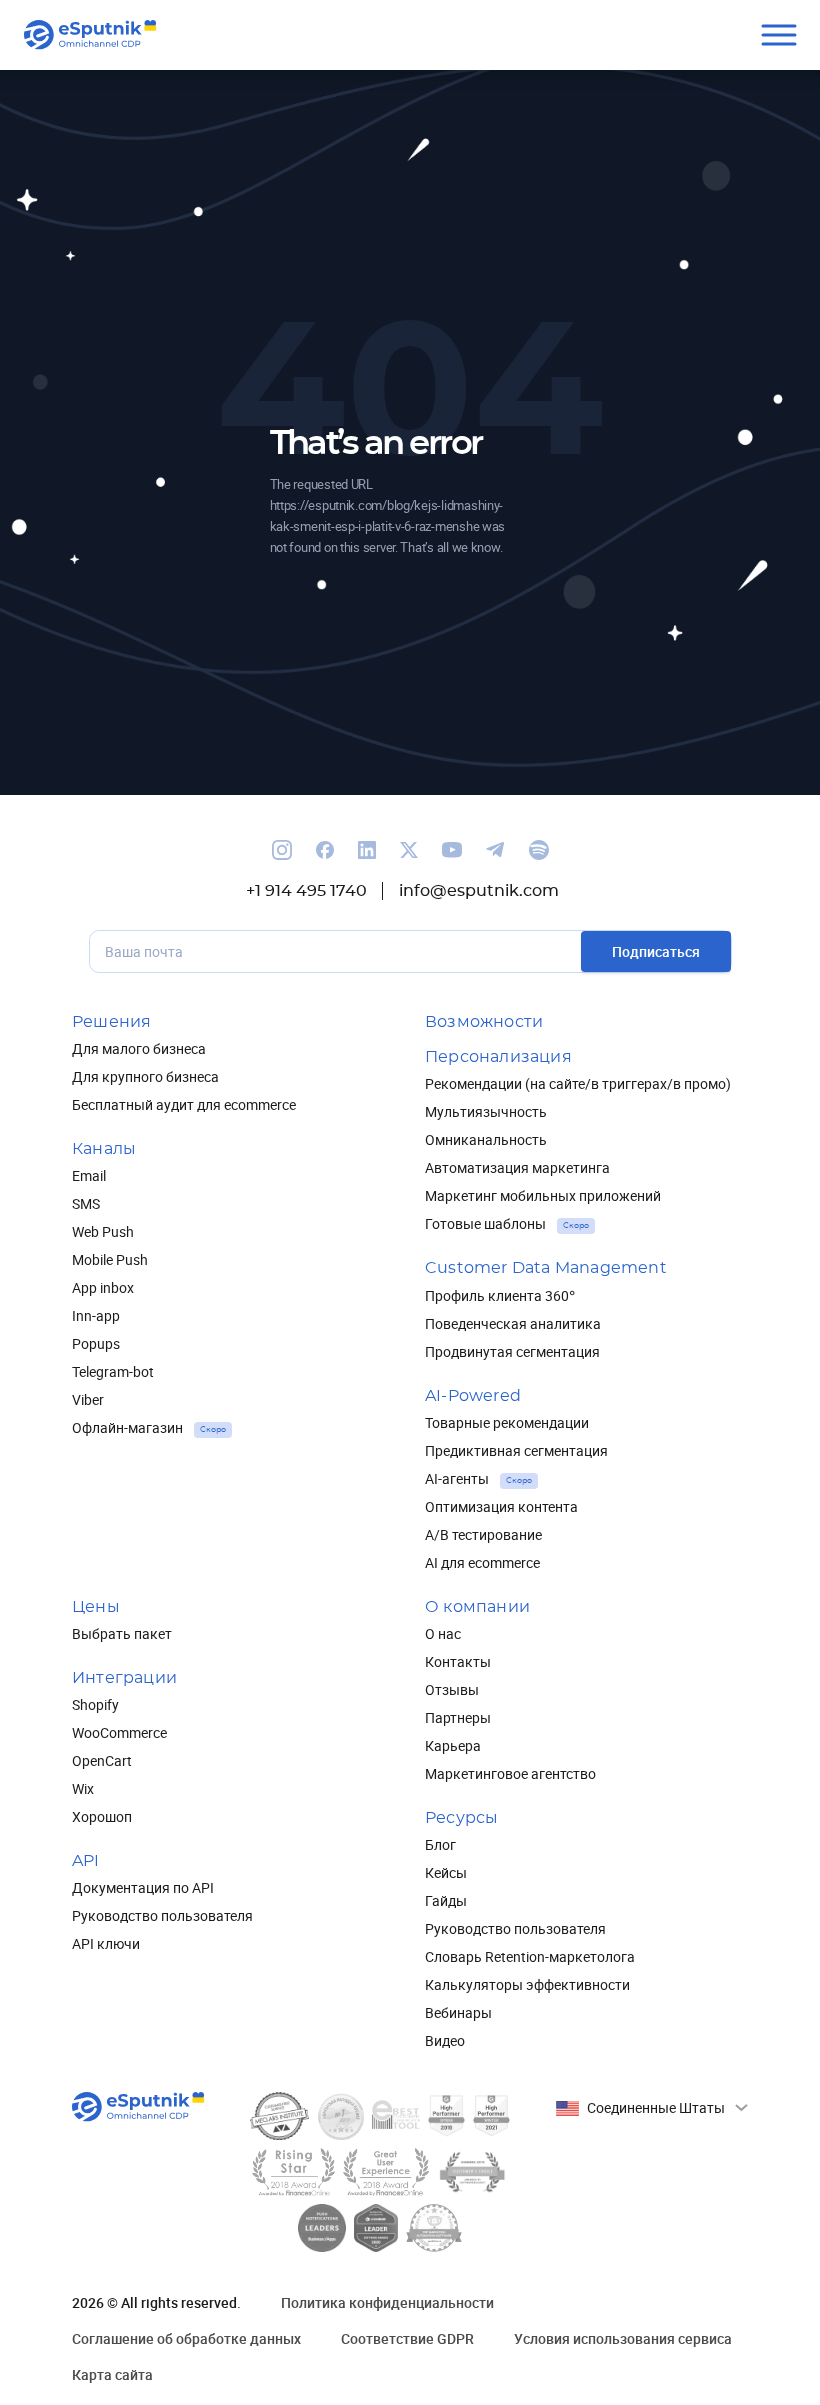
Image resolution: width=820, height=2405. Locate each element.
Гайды (446, 1900)
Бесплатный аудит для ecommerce (184, 1104)
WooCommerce (119, 1732)
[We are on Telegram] (495, 850)
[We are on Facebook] (325, 850)
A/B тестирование (483, 1534)
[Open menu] (778, 35)
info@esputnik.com (479, 891)
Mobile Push (110, 1259)
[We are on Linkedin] (367, 850)
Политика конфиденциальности (387, 2302)
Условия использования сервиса (623, 2338)
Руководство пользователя (162, 1915)
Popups (96, 1343)
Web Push (103, 1231)
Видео (445, 2040)
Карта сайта (112, 2374)
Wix (83, 1788)
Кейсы (446, 1872)
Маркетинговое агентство (510, 1773)
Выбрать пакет (122, 1633)
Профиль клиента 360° (500, 1295)
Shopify (95, 1704)
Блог (440, 1844)
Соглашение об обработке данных (186, 2338)
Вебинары (458, 2012)
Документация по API (143, 1887)
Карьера (453, 1745)
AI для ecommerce (482, 1562)
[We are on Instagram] (282, 850)
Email (89, 1175)
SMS (86, 1203)
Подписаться (656, 951)
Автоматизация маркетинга (517, 1167)
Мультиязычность (486, 1111)
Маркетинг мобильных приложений (543, 1195)
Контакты (458, 1661)
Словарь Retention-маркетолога (530, 1956)
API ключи (106, 1943)
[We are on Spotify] (539, 850)
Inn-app (96, 1315)
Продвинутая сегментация (512, 1351)
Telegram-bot (113, 1371)
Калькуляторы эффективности (527, 1984)
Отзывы (452, 1689)
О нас (443, 1633)
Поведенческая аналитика (513, 1323)
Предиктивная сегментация (516, 1450)
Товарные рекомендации (507, 1422)
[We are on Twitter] (409, 850)
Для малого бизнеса (139, 1048)
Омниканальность (486, 1139)
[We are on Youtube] (452, 850)
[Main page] (90, 35)
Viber (88, 1399)
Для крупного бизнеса (145, 1076)
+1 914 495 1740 (306, 891)
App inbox (103, 1287)
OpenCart (102, 1760)
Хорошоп (102, 1816)
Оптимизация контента (501, 1506)
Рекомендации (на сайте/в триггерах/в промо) (578, 1083)
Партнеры (458, 1717)
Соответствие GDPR (407, 2338)
